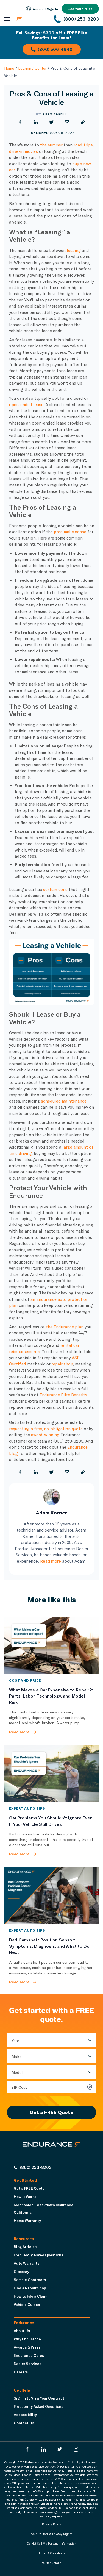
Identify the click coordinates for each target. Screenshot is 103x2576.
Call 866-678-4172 (43, 73)
